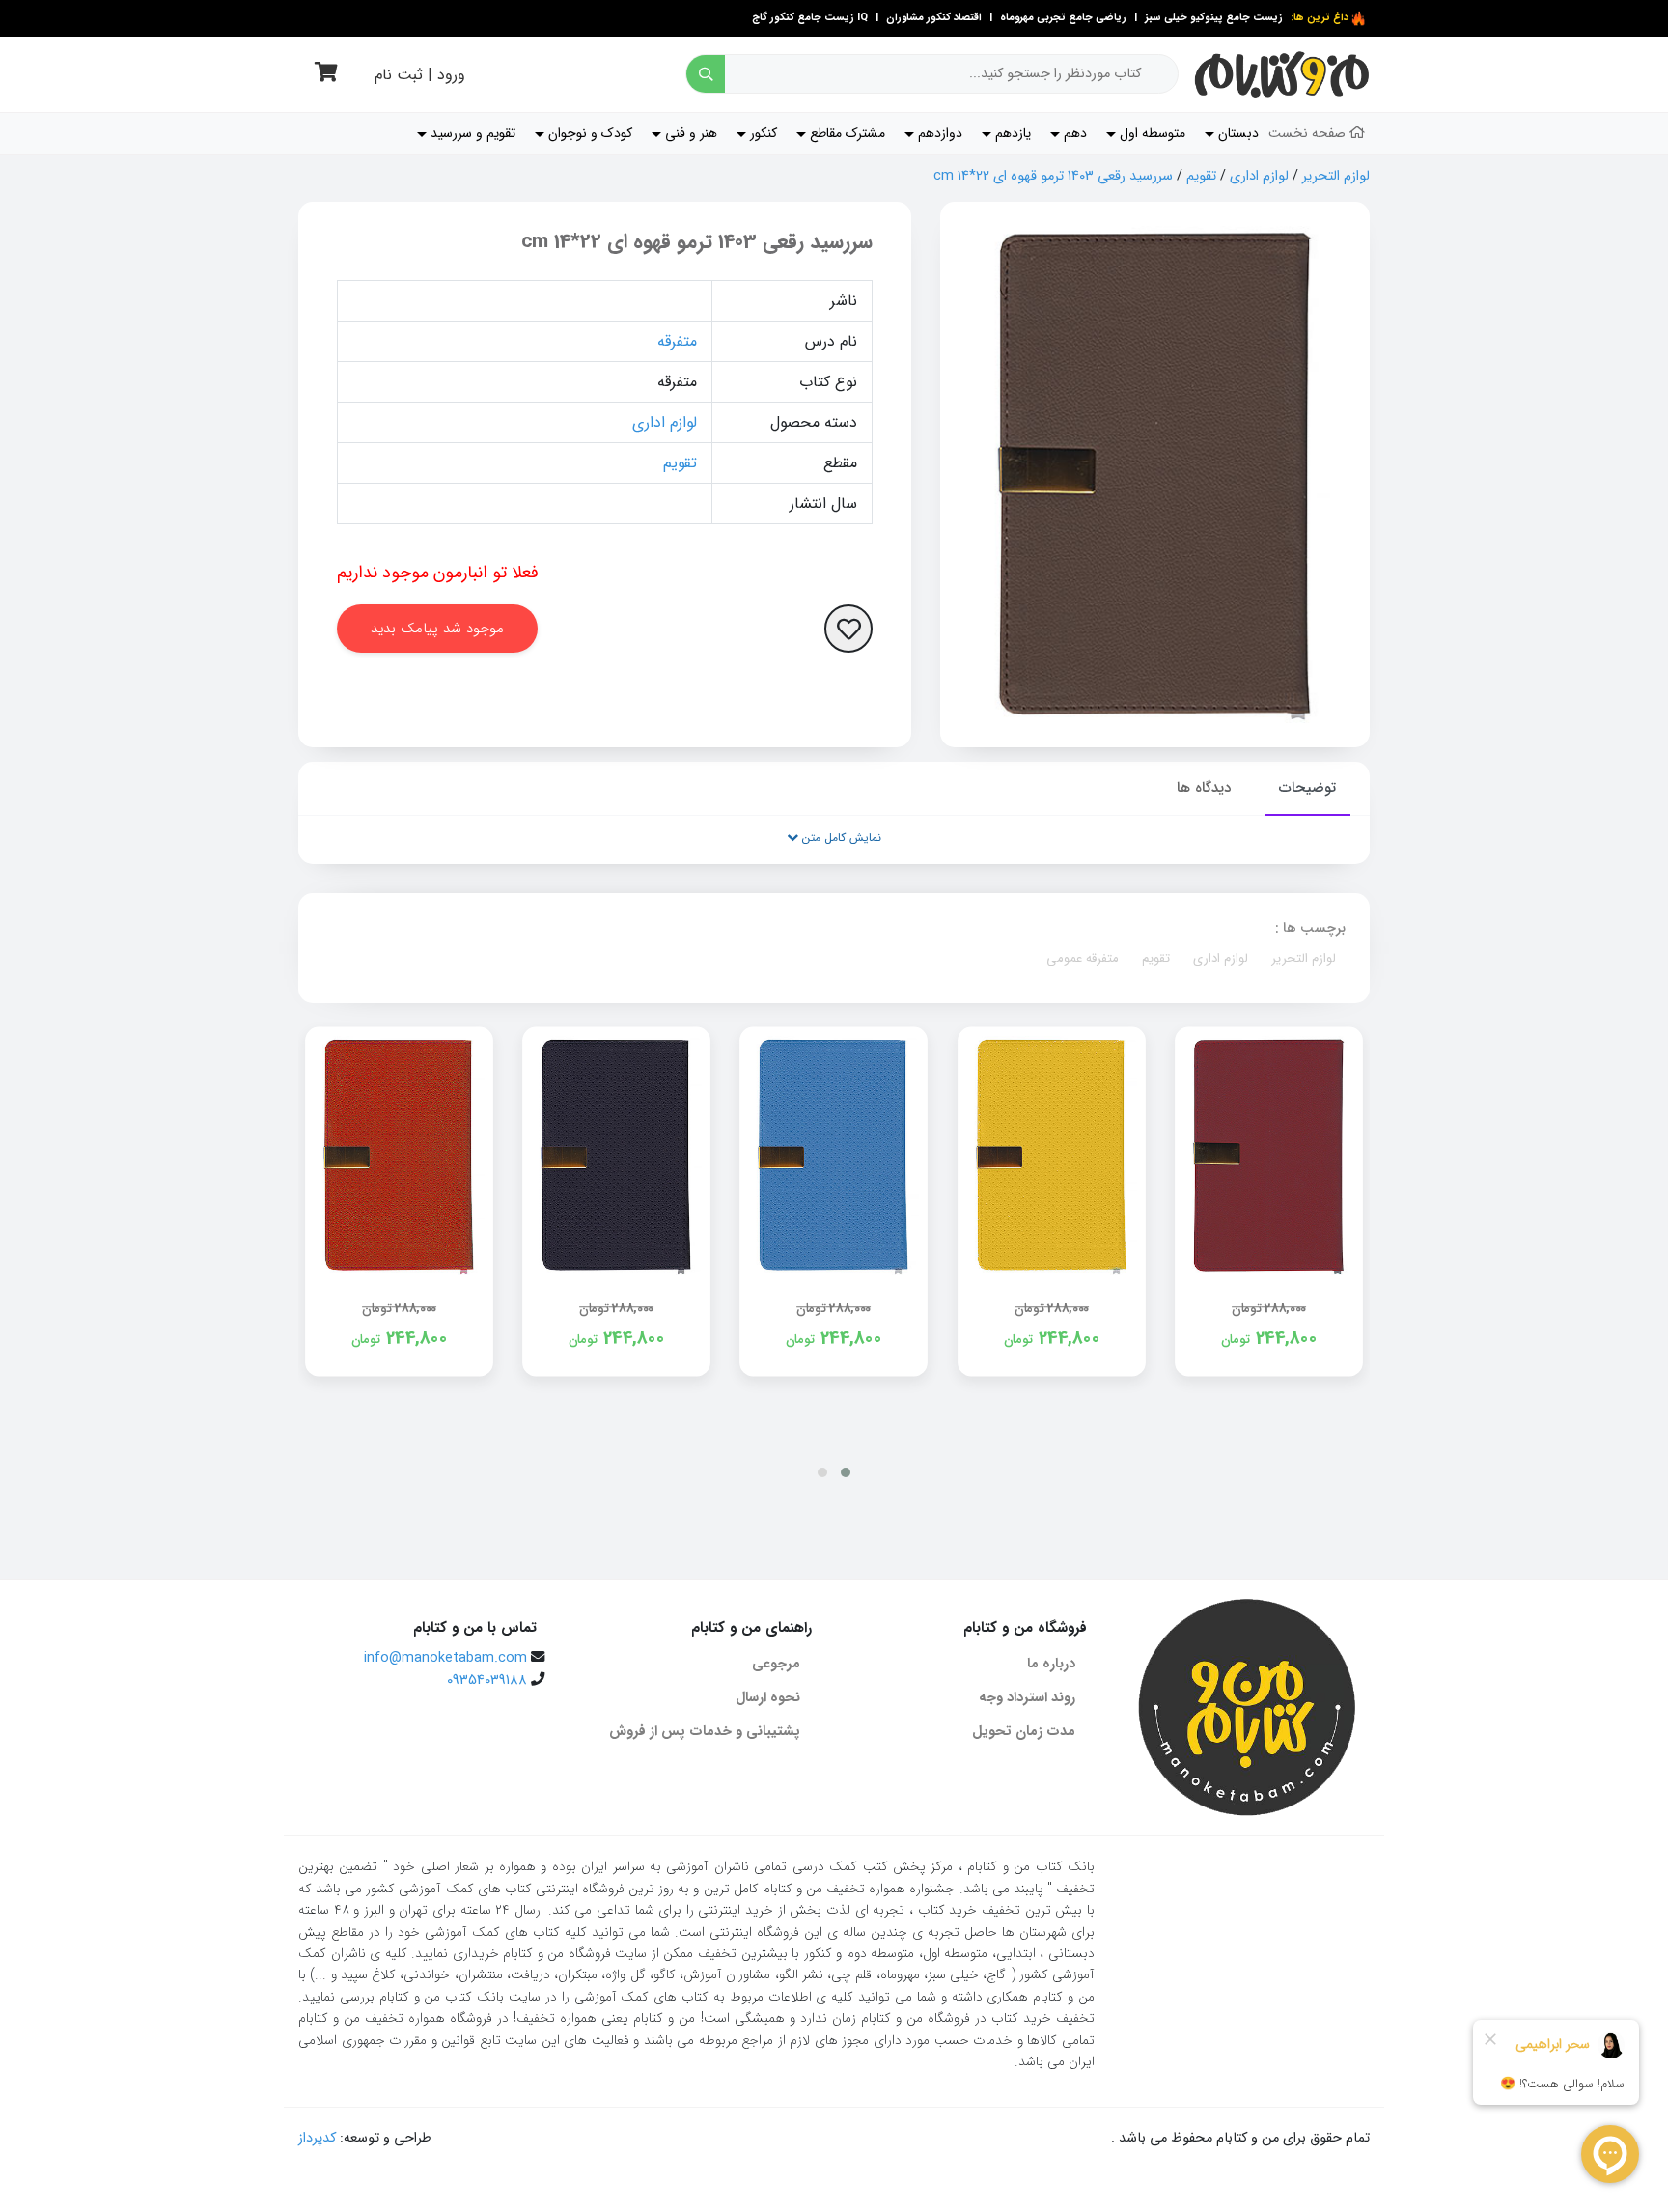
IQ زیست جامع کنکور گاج (810, 18)
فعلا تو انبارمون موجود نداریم (438, 573)
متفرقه (677, 341)
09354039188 (487, 1680)
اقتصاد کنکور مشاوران (932, 18)
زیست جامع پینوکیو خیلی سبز (1212, 18)
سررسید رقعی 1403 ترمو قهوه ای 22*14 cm (1053, 176)
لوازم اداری (1259, 176)
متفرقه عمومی (1083, 958)
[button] (846, 1472)
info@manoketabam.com (445, 1658)
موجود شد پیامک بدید (437, 629)
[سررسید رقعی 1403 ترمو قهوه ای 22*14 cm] (1155, 475)
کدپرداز (317, 2138)
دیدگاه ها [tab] (1204, 788)
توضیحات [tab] (1307, 788)
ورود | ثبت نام (420, 75)
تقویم (1201, 176)
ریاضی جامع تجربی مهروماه (1063, 18)
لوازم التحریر (1336, 176)
